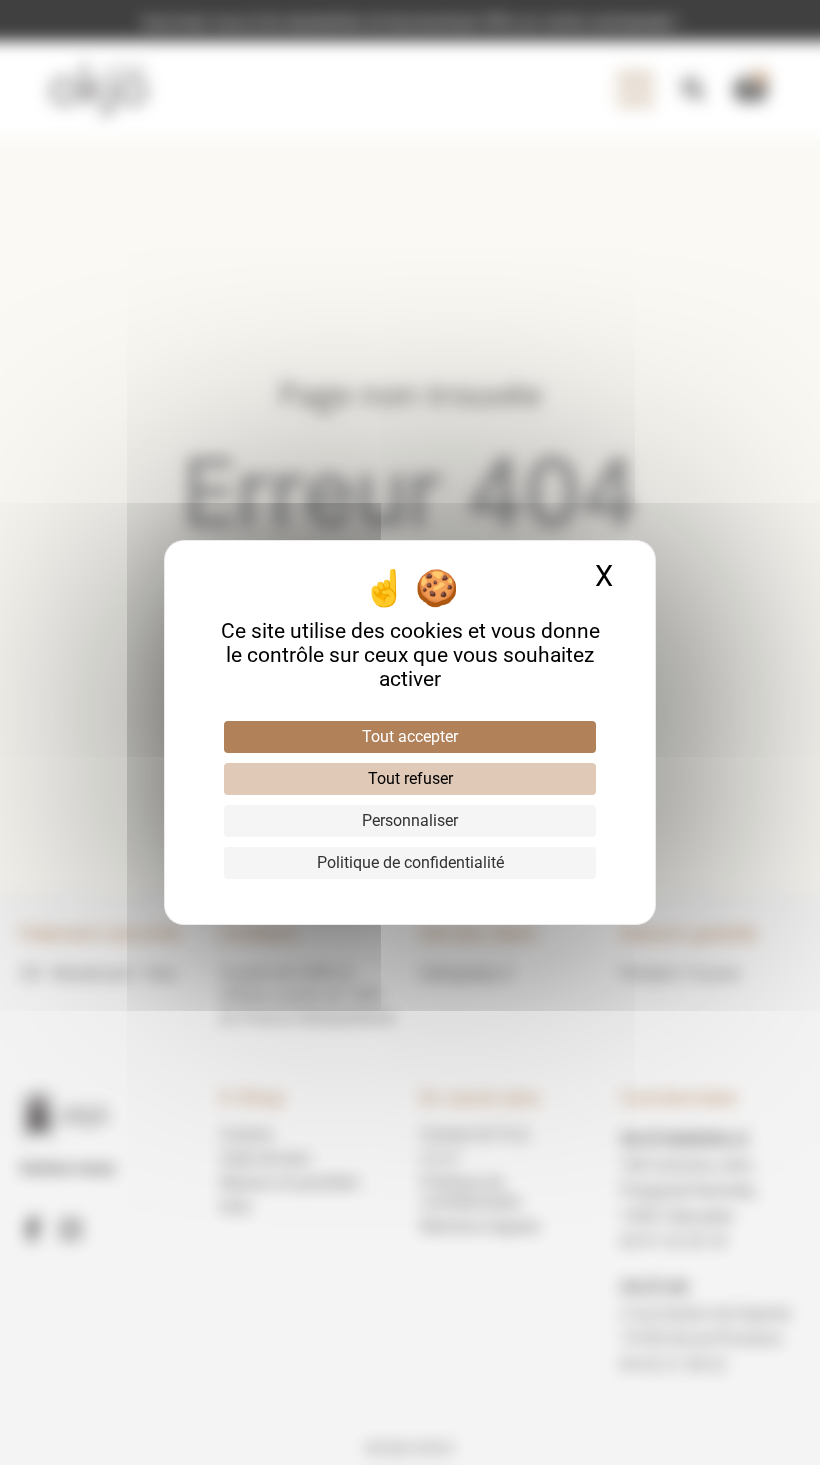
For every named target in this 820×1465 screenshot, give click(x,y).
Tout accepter (410, 736)
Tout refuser (410, 778)
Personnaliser (410, 820)
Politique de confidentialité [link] (410, 862)
